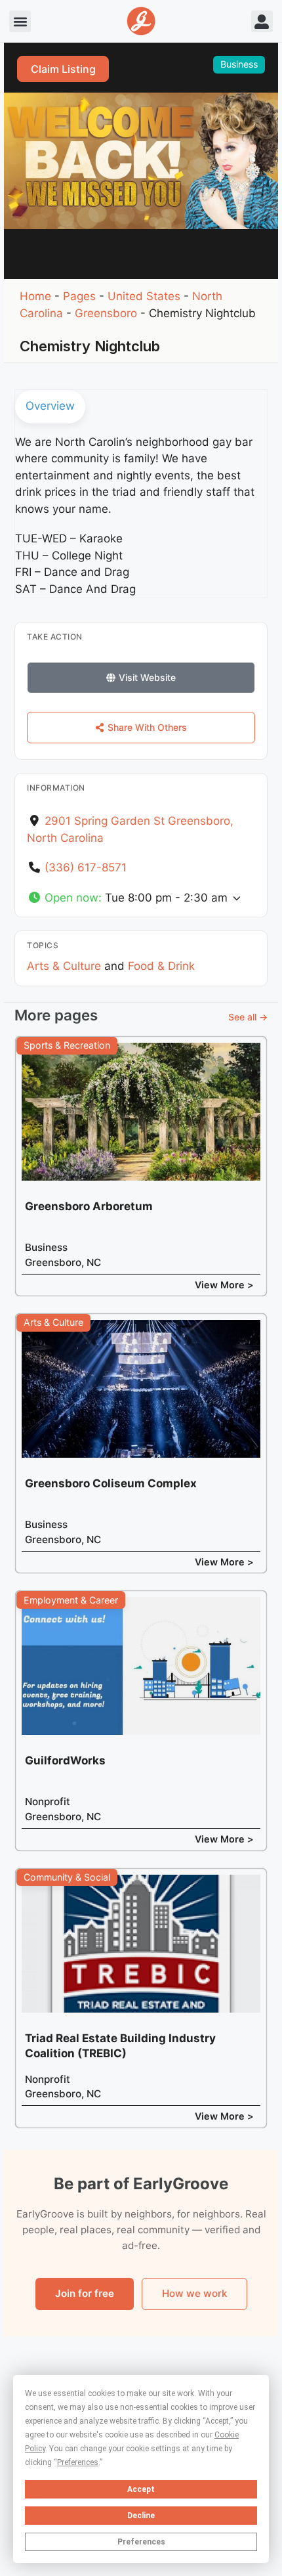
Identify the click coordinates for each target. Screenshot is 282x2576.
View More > (224, 1285)
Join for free (85, 2293)
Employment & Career (71, 1600)
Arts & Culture (64, 966)
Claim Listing (63, 69)
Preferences (141, 2542)
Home (35, 296)
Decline (141, 2516)
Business (239, 64)
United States (144, 296)
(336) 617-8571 (86, 867)
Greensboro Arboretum (89, 1206)
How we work (194, 2293)
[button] (20, 21)
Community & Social (67, 1877)
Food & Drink (161, 966)
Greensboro (106, 313)
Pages (79, 296)
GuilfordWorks (65, 1760)
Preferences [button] (78, 2462)
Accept (141, 2489)
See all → (248, 1017)
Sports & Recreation (67, 1045)
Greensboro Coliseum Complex (111, 1483)
